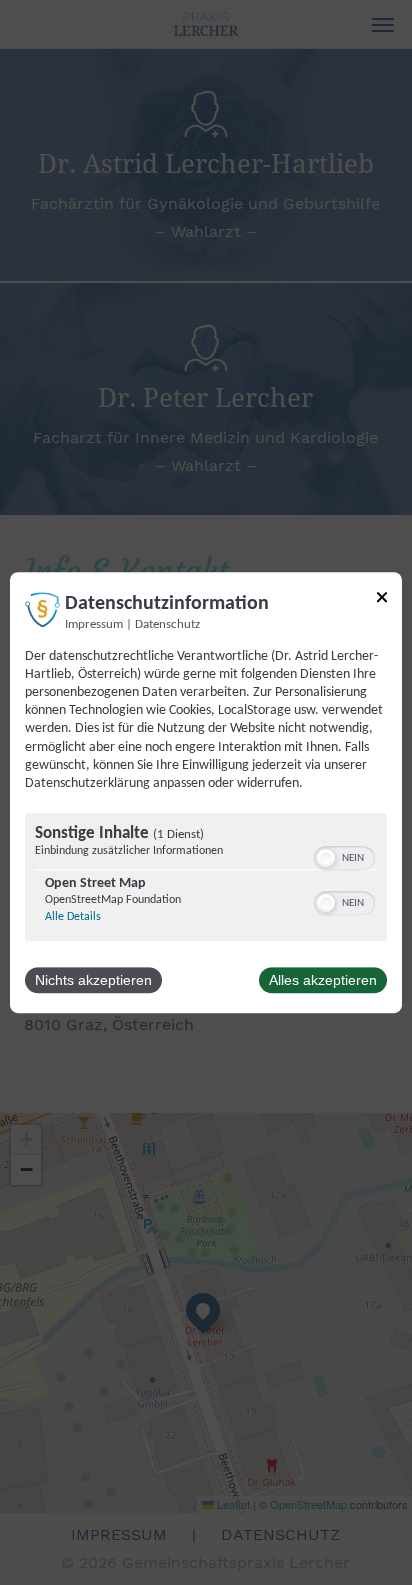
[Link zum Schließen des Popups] (382, 600)
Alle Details (73, 917)
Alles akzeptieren (323, 980)
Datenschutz (167, 625)
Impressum (94, 625)
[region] (206, 879)
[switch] (344, 856)
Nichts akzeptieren (93, 980)
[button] (326, 858)
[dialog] (206, 793)
